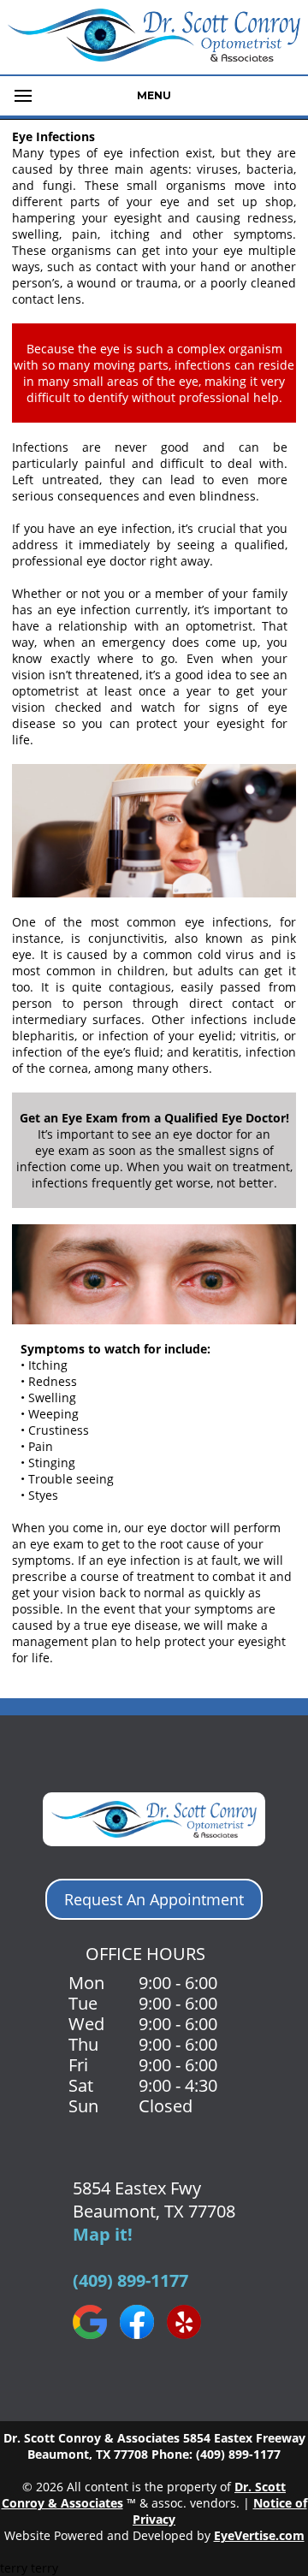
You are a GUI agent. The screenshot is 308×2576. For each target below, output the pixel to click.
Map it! (103, 2234)
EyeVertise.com (259, 2535)
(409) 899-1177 (130, 2280)
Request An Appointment (154, 1899)
